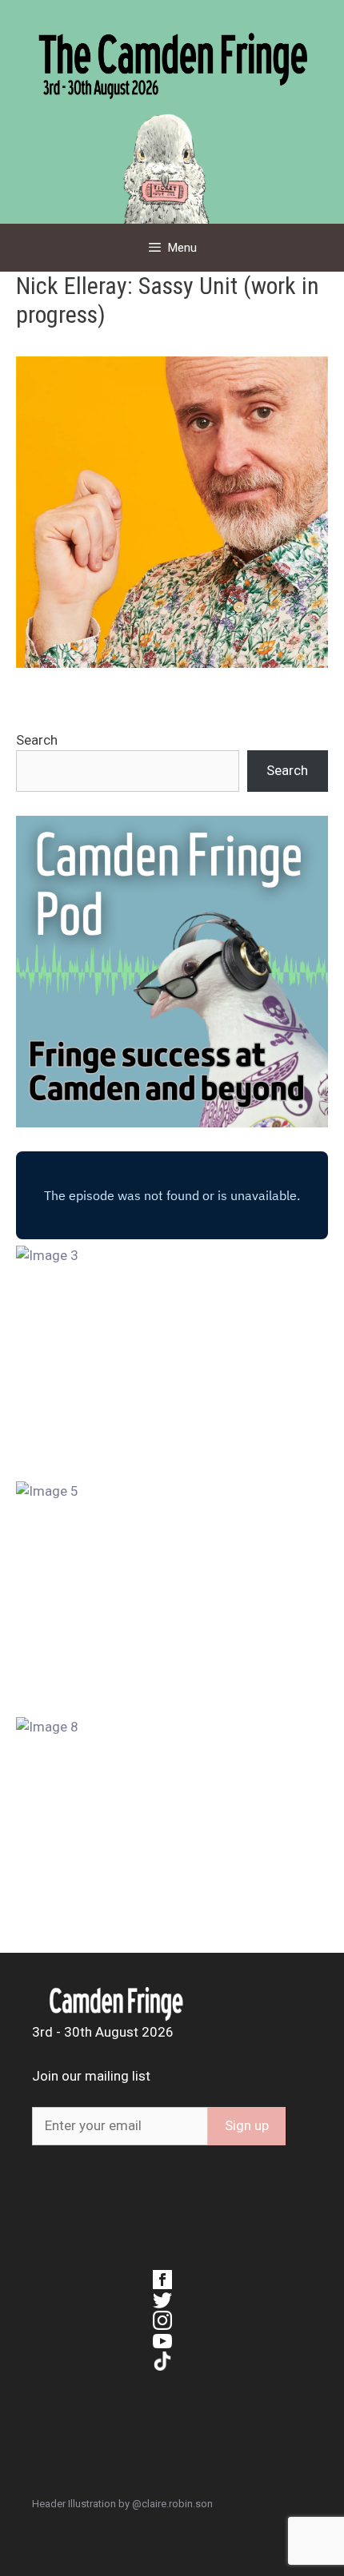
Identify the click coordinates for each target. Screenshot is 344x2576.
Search (37, 740)
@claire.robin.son (172, 2504)
